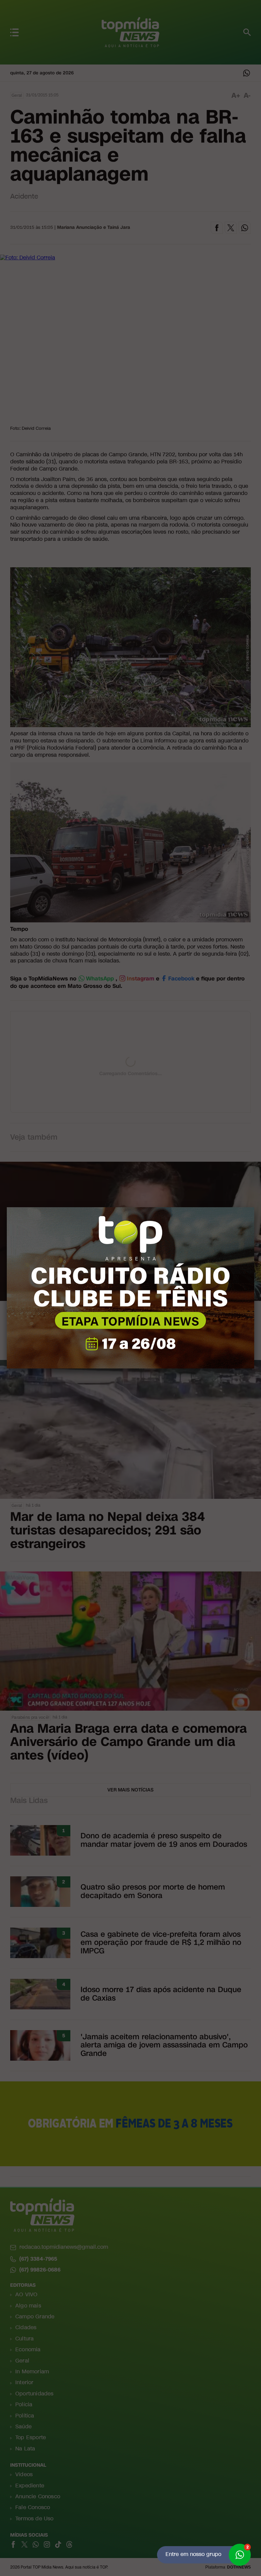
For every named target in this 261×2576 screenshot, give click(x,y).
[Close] (254, 1207)
